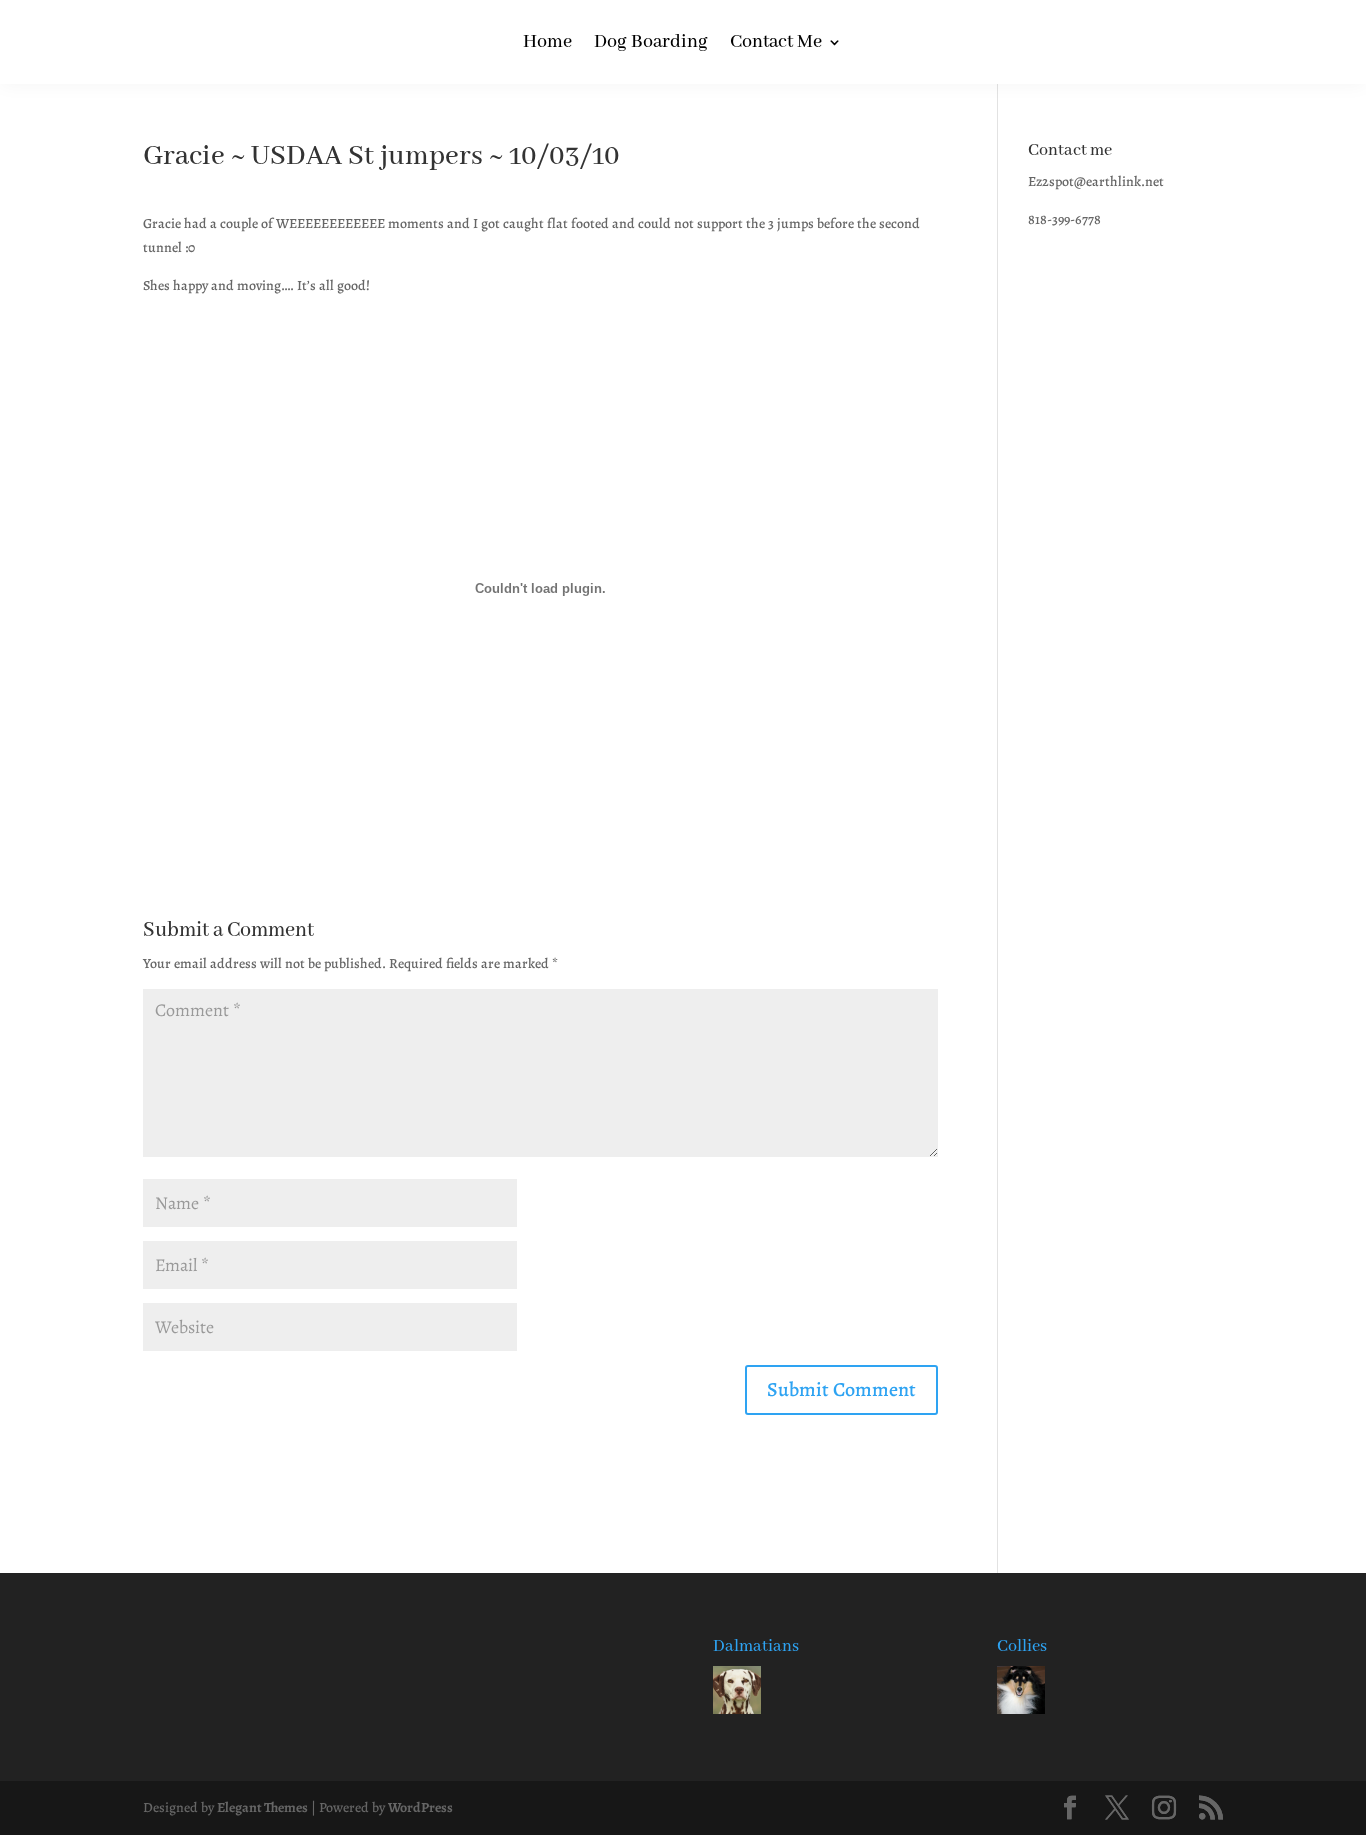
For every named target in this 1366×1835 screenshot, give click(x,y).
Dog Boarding (651, 44)
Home (547, 44)
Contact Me (776, 44)
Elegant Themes (262, 1807)
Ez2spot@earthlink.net (1096, 181)
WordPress (420, 1807)
